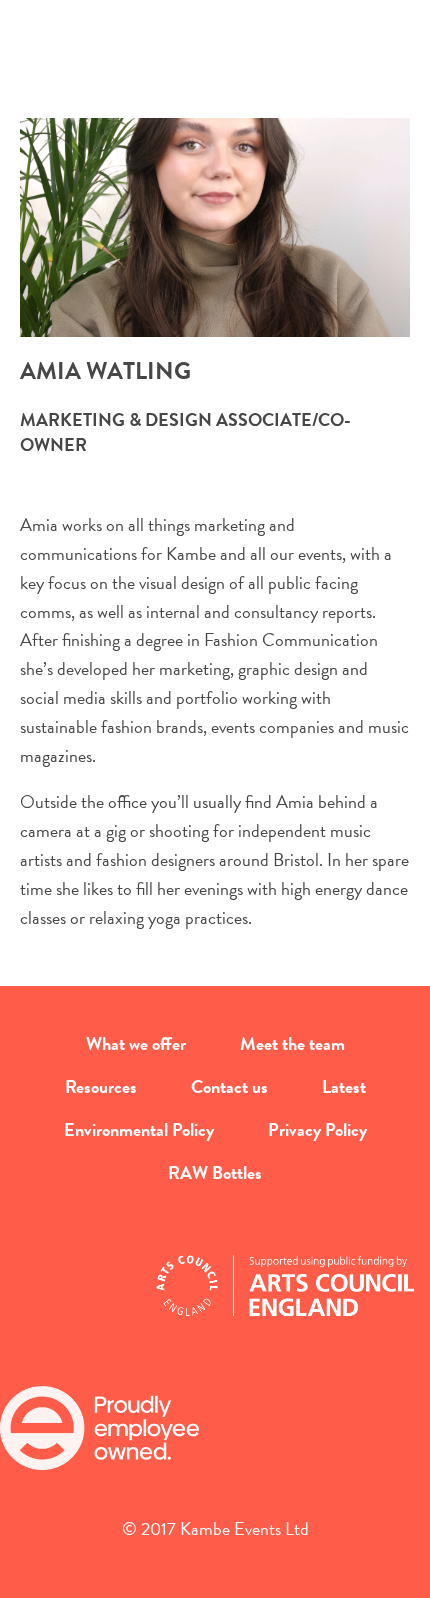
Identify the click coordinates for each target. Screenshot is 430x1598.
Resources (101, 1086)
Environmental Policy (139, 1129)
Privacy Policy (317, 1129)
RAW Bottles (215, 1172)
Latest (344, 1086)
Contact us (229, 1086)
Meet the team (292, 1043)
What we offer (136, 1043)
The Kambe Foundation (215, 75)
